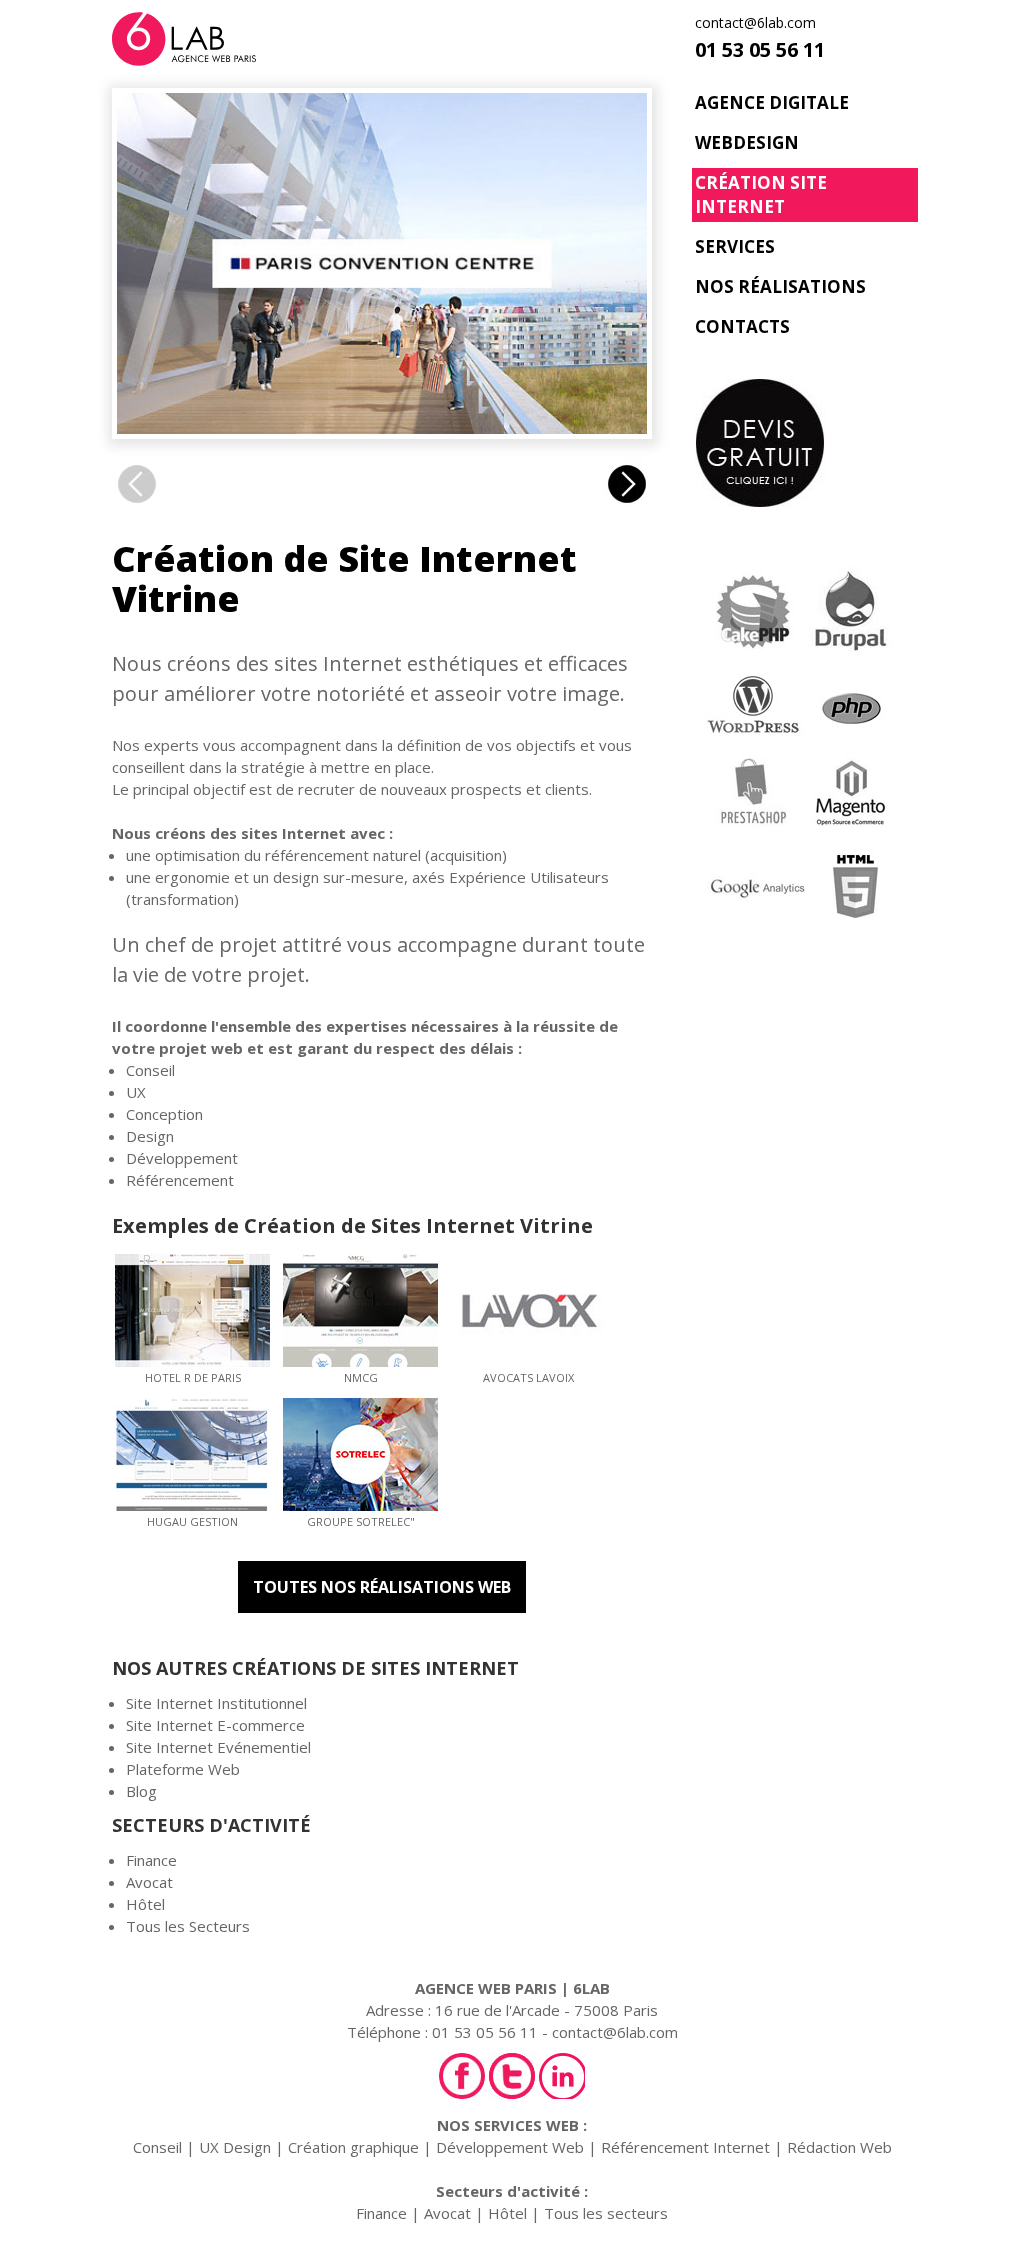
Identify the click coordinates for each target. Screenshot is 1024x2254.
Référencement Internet (685, 2147)
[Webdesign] (137, 498)
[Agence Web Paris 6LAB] (184, 55)
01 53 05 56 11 (760, 50)
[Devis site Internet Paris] (803, 445)
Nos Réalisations (780, 286)
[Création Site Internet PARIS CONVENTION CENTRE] (382, 423)
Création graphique (353, 2147)
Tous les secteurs (606, 2213)
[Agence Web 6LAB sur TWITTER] (512, 2076)
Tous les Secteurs (188, 1926)
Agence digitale (772, 102)
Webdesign (747, 142)
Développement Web (510, 2147)
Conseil (157, 2147)
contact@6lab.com (755, 22)
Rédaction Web (839, 2147)
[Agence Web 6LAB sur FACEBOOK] (462, 2076)
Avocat (149, 1882)
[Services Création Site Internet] (802, 753)
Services (735, 246)
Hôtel (145, 1904)
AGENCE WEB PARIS (486, 1988)
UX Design (235, 2147)
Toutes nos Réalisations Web (382, 1587)
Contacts (742, 326)
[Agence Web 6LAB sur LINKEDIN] (562, 2076)
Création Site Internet (761, 194)
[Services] (627, 498)
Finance (151, 1860)
